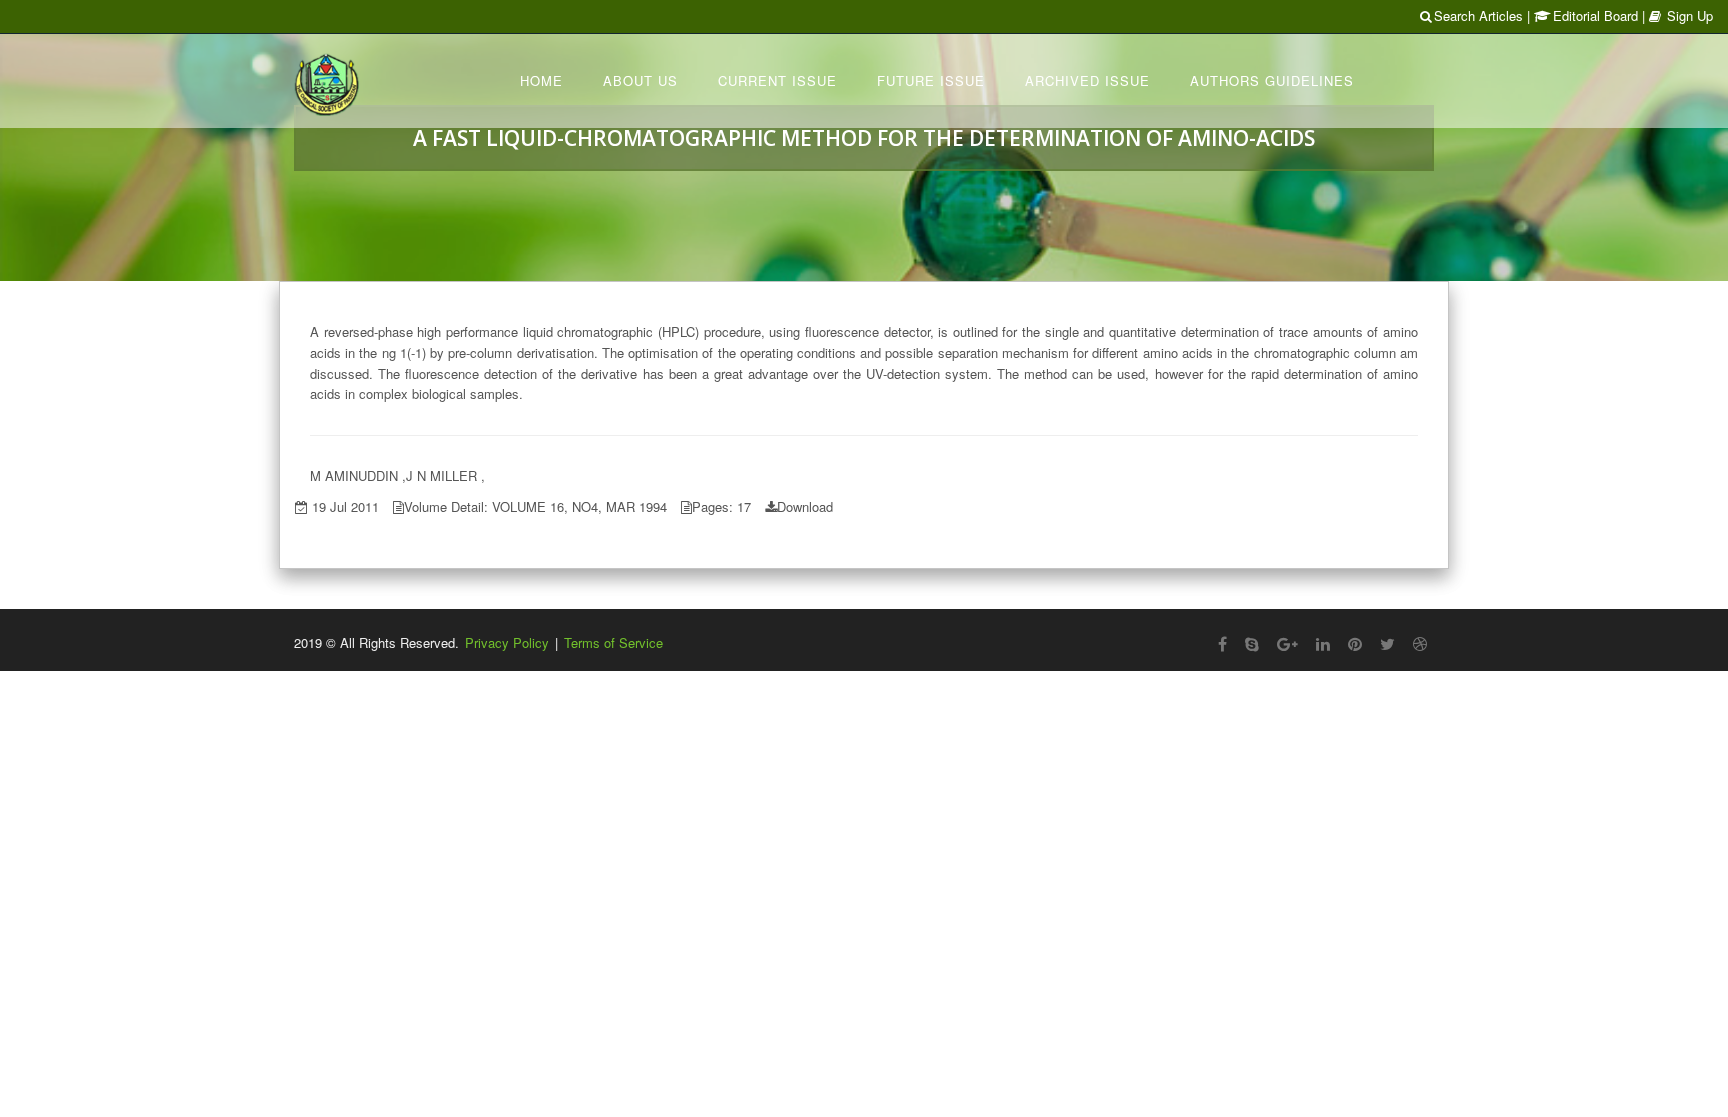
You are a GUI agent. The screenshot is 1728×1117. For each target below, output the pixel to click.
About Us (640, 80)
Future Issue (931, 80)
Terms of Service (613, 642)
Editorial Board (1595, 15)
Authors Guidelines (1272, 80)
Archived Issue (1087, 80)
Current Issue (777, 80)
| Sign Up (1677, 15)
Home (541, 80)
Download (805, 506)
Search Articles (1478, 15)
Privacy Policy (507, 642)
